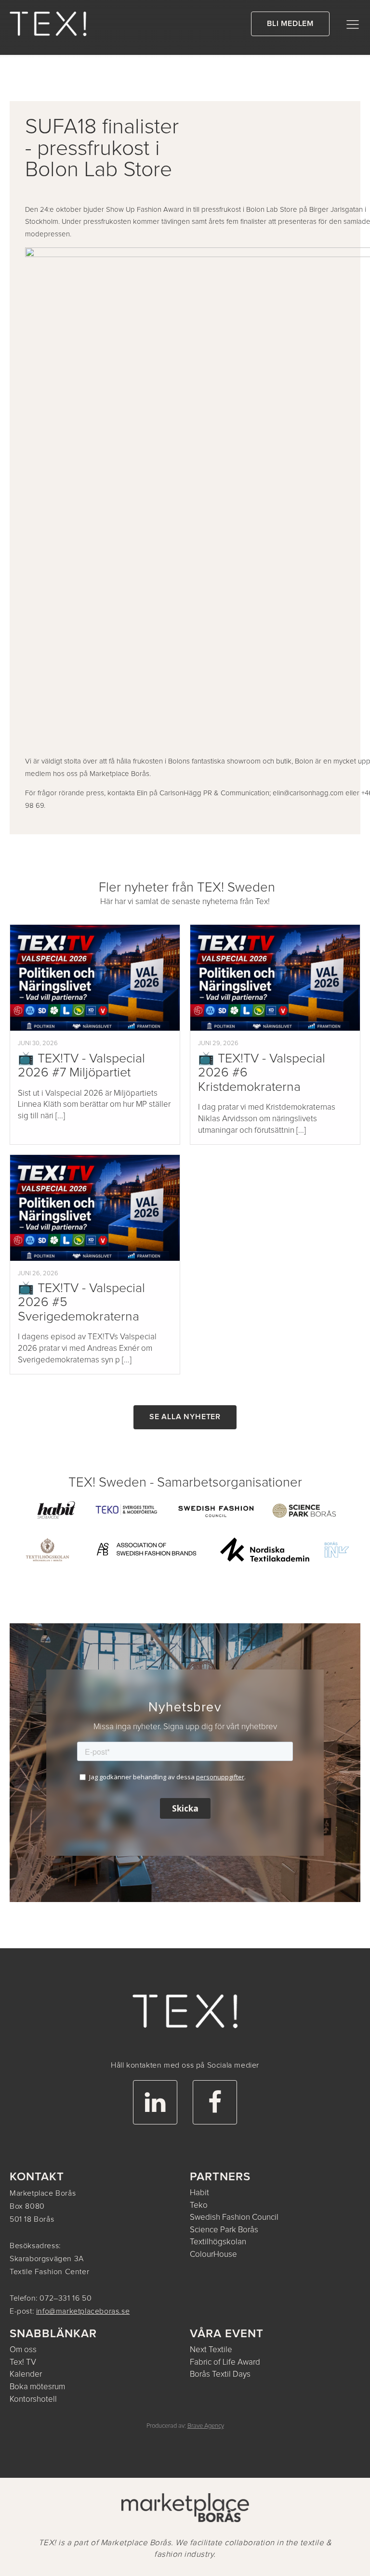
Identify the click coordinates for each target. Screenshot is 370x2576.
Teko (199, 2206)
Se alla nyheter (185, 1417)
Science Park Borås (224, 2230)
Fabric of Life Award (225, 2362)
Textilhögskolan (218, 2242)
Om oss (23, 2350)
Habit (199, 2193)
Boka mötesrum (37, 2387)
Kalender (26, 2375)
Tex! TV (23, 2362)
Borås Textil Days (220, 2375)
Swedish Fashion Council (234, 2218)
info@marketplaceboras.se (83, 2311)
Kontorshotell (33, 2400)
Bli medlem (290, 24)
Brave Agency (206, 2426)
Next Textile (211, 2350)
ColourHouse (213, 2255)
